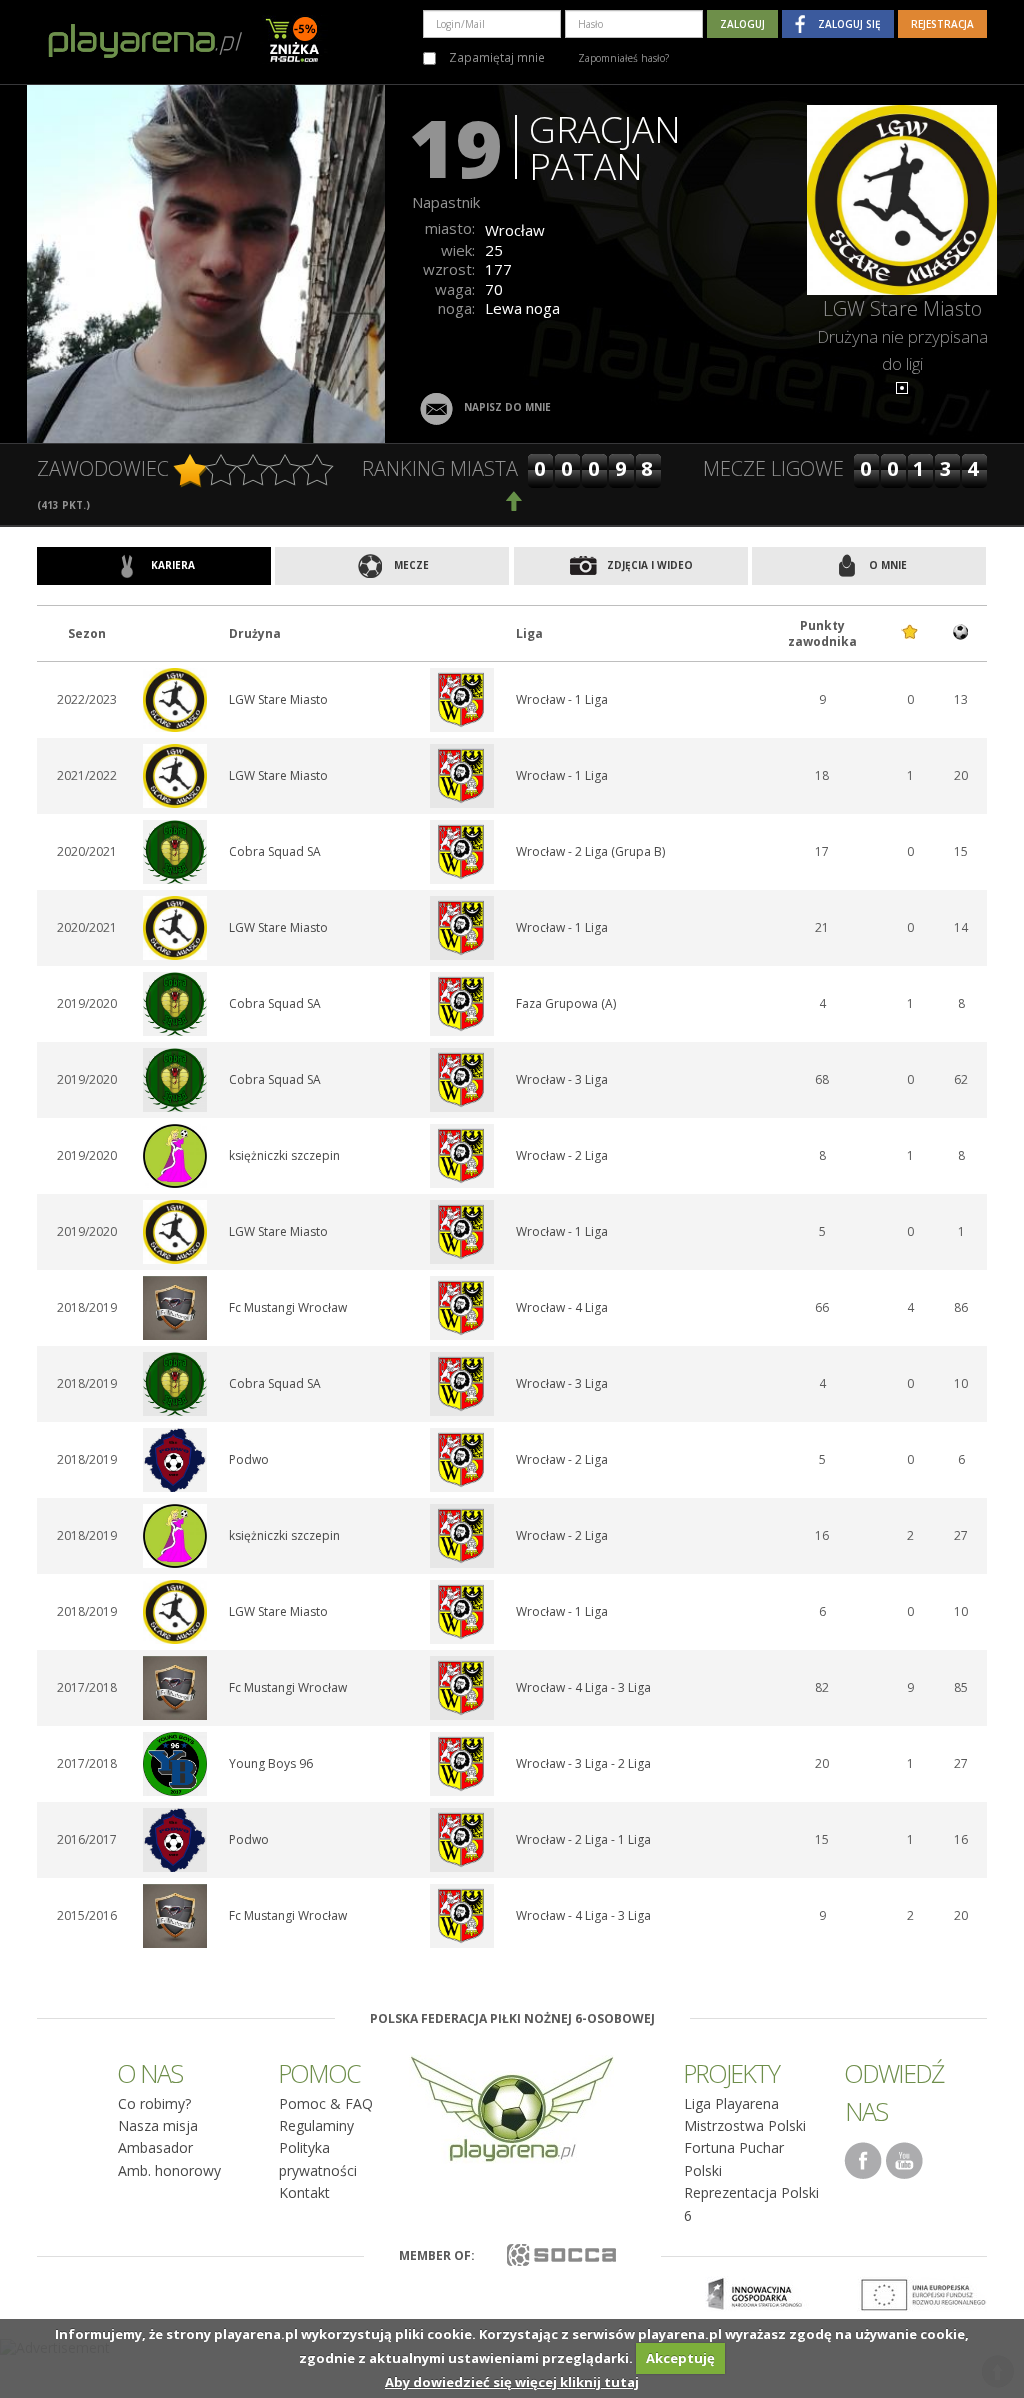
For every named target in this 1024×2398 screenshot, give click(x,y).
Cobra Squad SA (275, 851)
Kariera (171, 565)
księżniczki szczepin (284, 1155)
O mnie (886, 565)
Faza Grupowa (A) (566, 1003)
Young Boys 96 (271, 1763)
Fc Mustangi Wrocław (288, 1307)
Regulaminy (316, 2125)
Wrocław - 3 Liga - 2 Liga (583, 1763)
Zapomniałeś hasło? (623, 58)
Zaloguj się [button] (849, 24)
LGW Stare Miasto (902, 308)
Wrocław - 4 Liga (562, 1307)
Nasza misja (158, 2125)
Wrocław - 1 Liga (562, 699)
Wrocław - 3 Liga (562, 1079)
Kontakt (304, 2192)
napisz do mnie (507, 407)
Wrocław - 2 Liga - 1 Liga (583, 1839)
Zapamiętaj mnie (495, 57)
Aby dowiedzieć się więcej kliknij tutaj (512, 2382)
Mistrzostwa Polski (745, 2125)
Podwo (249, 1459)
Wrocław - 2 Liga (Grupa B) (590, 851)
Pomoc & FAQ (326, 2103)
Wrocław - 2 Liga (562, 1155)
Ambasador (155, 2147)
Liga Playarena (731, 2103)
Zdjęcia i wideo (648, 565)
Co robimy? (154, 2103)
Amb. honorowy (169, 2170)
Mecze (410, 565)
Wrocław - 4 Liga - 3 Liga (583, 1687)
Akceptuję (680, 2358)
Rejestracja (942, 24)
